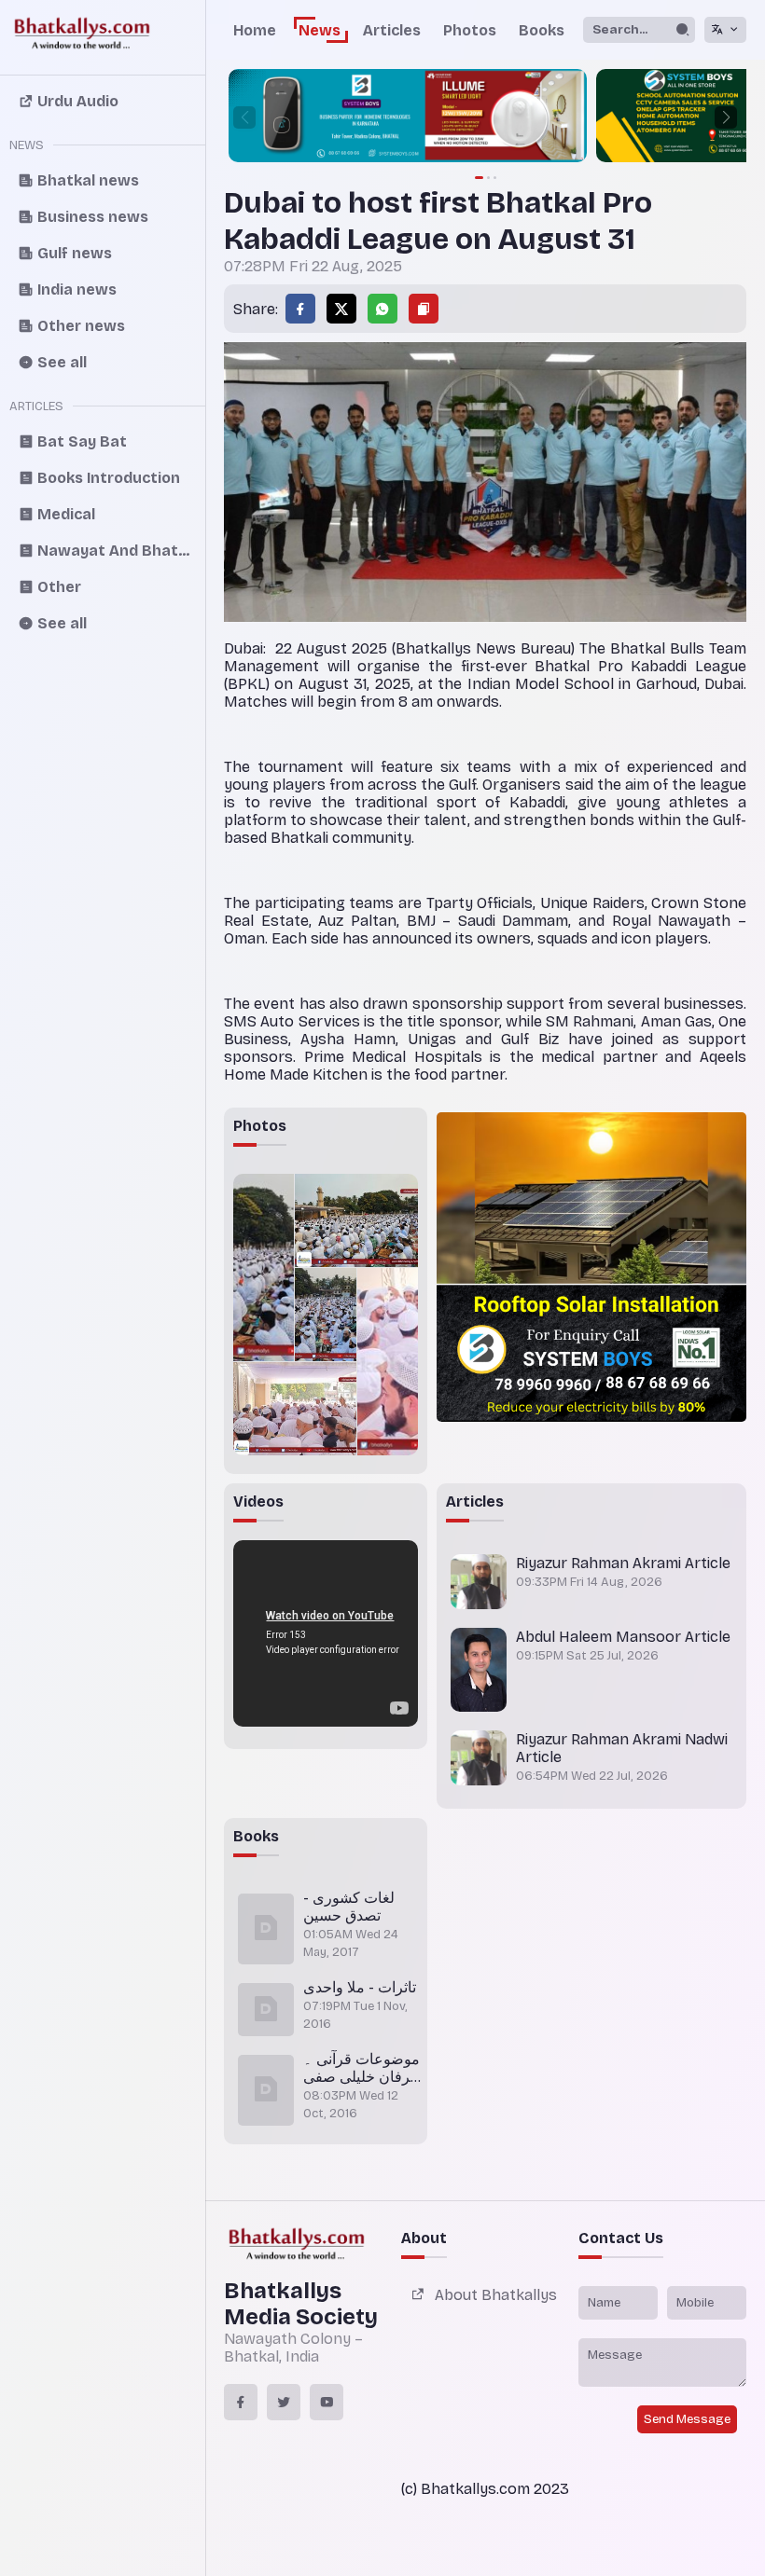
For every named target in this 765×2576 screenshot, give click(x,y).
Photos (470, 30)
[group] (408, 117)
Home (255, 30)
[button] (726, 117)
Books (542, 30)
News (320, 30)
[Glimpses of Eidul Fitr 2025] (264, 1267)
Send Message (687, 2419)
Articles (392, 30)
